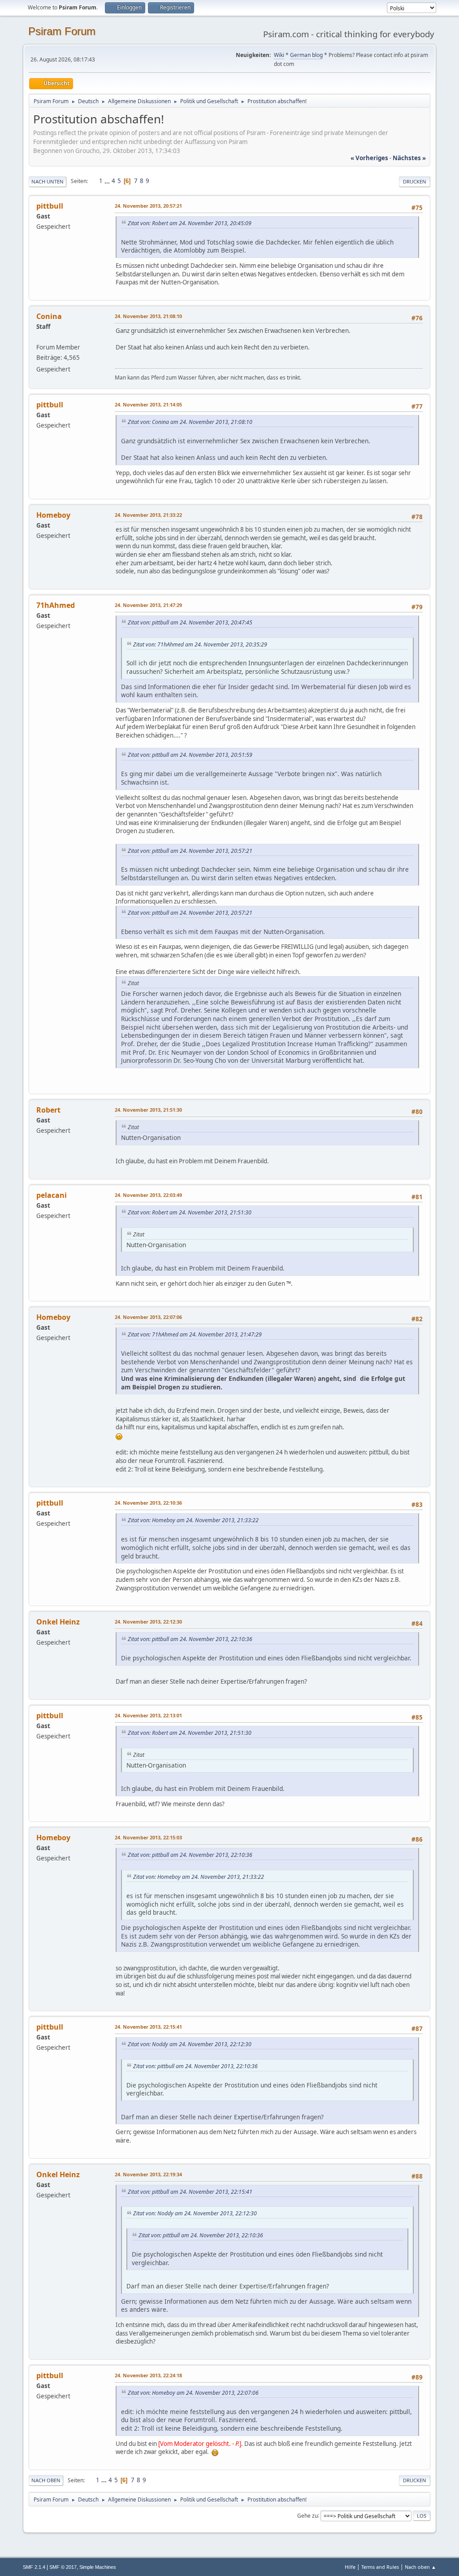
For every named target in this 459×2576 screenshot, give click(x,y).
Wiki (279, 55)
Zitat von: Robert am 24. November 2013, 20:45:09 (190, 223)
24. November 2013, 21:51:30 (148, 1110)
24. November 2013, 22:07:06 (148, 1317)
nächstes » (409, 158)
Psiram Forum (62, 31)
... (108, 181)
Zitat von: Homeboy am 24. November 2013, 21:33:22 (193, 1520)
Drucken (415, 181)
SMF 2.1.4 (34, 2567)
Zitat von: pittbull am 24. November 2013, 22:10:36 (190, 1639)
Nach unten (48, 181)
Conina (49, 316)
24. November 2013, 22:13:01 (148, 1715)
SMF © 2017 (63, 2567)
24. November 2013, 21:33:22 (148, 515)
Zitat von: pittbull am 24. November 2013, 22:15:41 (190, 2192)
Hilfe (350, 2567)
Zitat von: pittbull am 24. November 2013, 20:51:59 (190, 755)
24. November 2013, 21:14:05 (148, 404)
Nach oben (46, 2480)
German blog (306, 55)
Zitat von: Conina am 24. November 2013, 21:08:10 (190, 422)
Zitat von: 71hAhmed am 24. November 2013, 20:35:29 (200, 644)
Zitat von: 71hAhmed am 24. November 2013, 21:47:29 (195, 1334)
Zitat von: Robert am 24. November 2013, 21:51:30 (190, 1212)
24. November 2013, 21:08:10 (148, 316)
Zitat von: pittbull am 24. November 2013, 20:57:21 (190, 851)
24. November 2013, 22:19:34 (148, 2174)
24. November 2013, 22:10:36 (148, 1503)
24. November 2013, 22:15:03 (148, 1837)
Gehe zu (307, 2515)
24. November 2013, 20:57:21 (148, 206)
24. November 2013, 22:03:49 (148, 1195)
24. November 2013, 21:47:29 (148, 605)
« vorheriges (369, 158)
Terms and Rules (380, 2567)
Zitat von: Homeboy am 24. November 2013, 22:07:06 (193, 2393)
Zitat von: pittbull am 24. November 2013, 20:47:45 (190, 622)
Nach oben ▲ (420, 2567)
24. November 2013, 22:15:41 (148, 2027)
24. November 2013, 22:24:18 (148, 2375)
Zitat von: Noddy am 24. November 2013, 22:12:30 (190, 2044)
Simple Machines (98, 2567)
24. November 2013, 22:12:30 (148, 1622)
